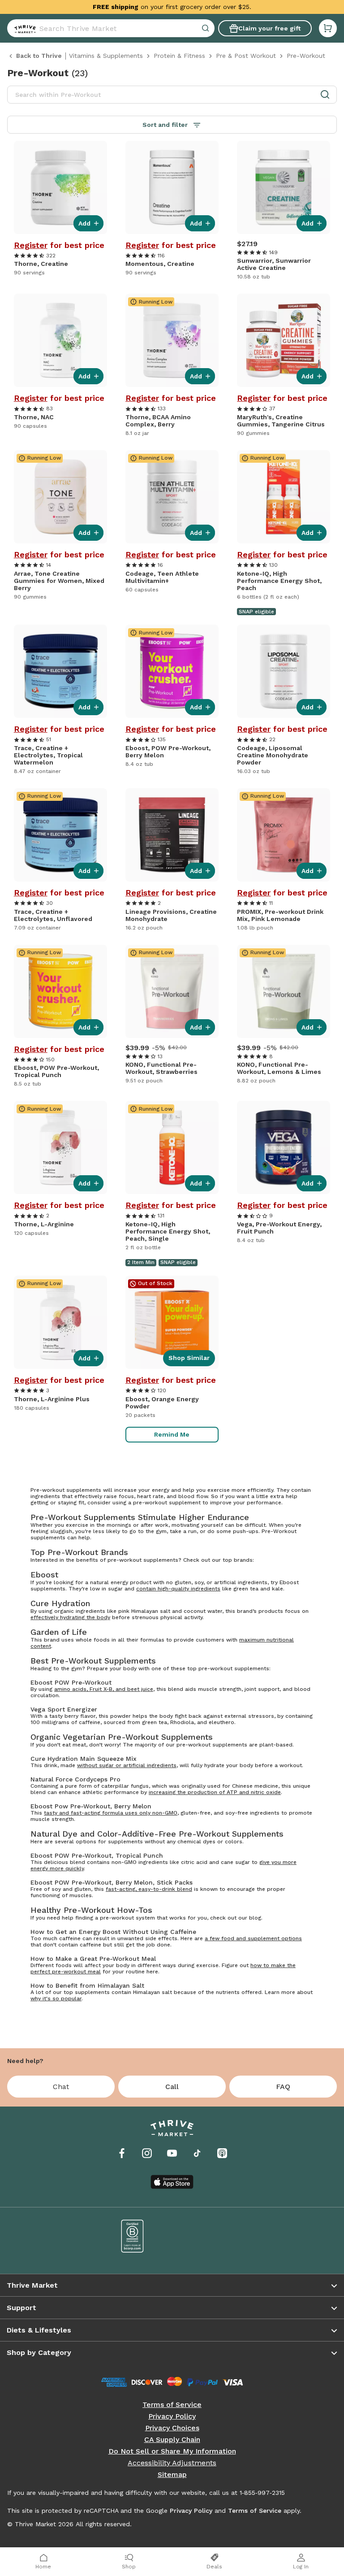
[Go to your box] (328, 28)
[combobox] (111, 28)
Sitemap (172, 2475)
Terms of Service (172, 2405)
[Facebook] (122, 2153)
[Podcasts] (222, 2153)
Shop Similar (189, 1358)
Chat (61, 2087)
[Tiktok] (197, 2153)
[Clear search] (206, 28)
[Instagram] (147, 2153)
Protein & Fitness (179, 56)
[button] (328, 28)
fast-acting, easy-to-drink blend (149, 1889)
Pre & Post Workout (246, 56)
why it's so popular (56, 1998)
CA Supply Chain (172, 2440)
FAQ (283, 2087)
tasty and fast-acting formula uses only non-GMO (111, 1813)
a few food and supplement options (253, 1938)
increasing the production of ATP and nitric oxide (215, 1792)
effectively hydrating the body (70, 1617)
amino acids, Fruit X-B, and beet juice (104, 1689)
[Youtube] (172, 2153)
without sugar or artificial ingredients (127, 1765)
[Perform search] (23, 28)
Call (172, 2087)
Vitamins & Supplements (106, 56)
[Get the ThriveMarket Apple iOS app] (172, 2182)
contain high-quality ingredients (178, 1589)
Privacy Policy (172, 2416)
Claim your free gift (269, 28)
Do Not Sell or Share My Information (172, 2451)
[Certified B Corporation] (133, 2236)
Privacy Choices (172, 2428)
